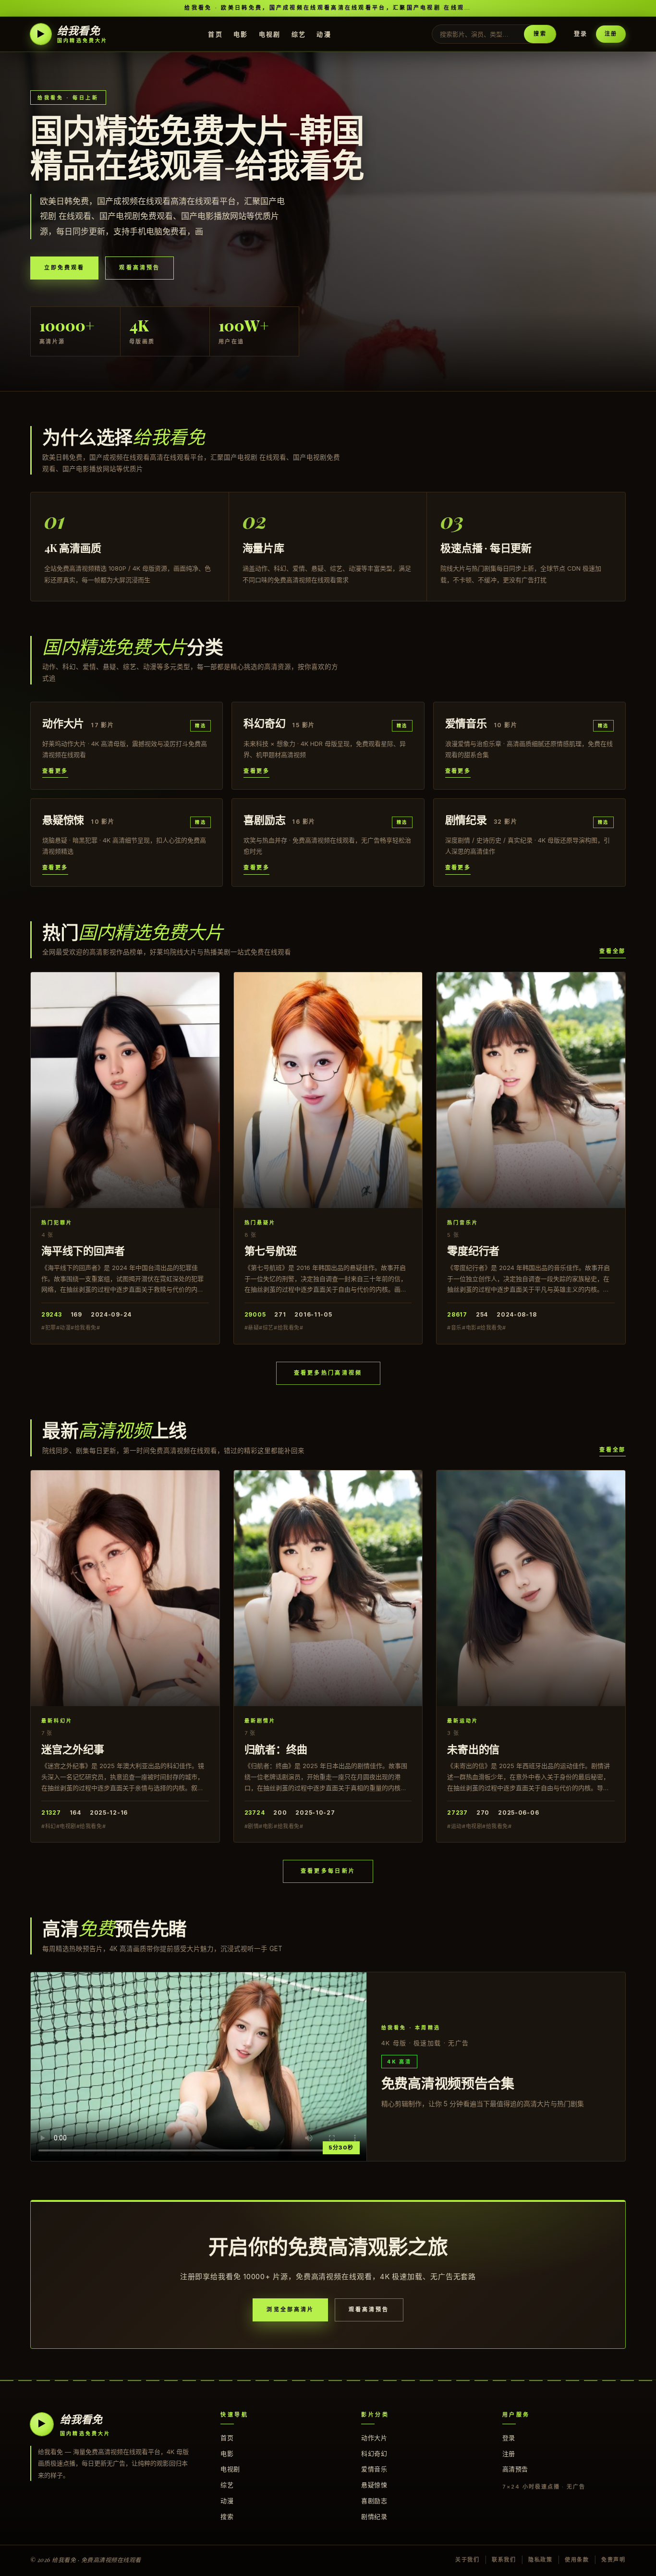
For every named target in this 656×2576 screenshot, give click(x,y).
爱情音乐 (374, 2469)
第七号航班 (271, 1250)
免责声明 (613, 2560)
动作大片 (374, 2438)
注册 (611, 34)
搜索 (540, 34)
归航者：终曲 (276, 1749)
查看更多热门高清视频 (328, 1373)
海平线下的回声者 (83, 1250)
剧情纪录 (374, 2516)
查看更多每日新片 (328, 1871)
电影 (241, 34)
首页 (215, 34)
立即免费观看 (64, 268)
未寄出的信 (473, 1749)
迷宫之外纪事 (73, 1749)
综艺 (299, 34)
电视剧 (270, 34)
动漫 (324, 34)
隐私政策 (541, 2560)
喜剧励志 (374, 2501)
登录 (581, 34)
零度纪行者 (473, 1250)
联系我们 (504, 2560)
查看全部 (613, 951)
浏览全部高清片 (290, 2309)
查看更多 (55, 771)
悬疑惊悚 (374, 2485)
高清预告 (515, 2469)
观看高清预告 (139, 268)
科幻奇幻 (374, 2454)
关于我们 (468, 2560)
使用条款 (577, 2560)
